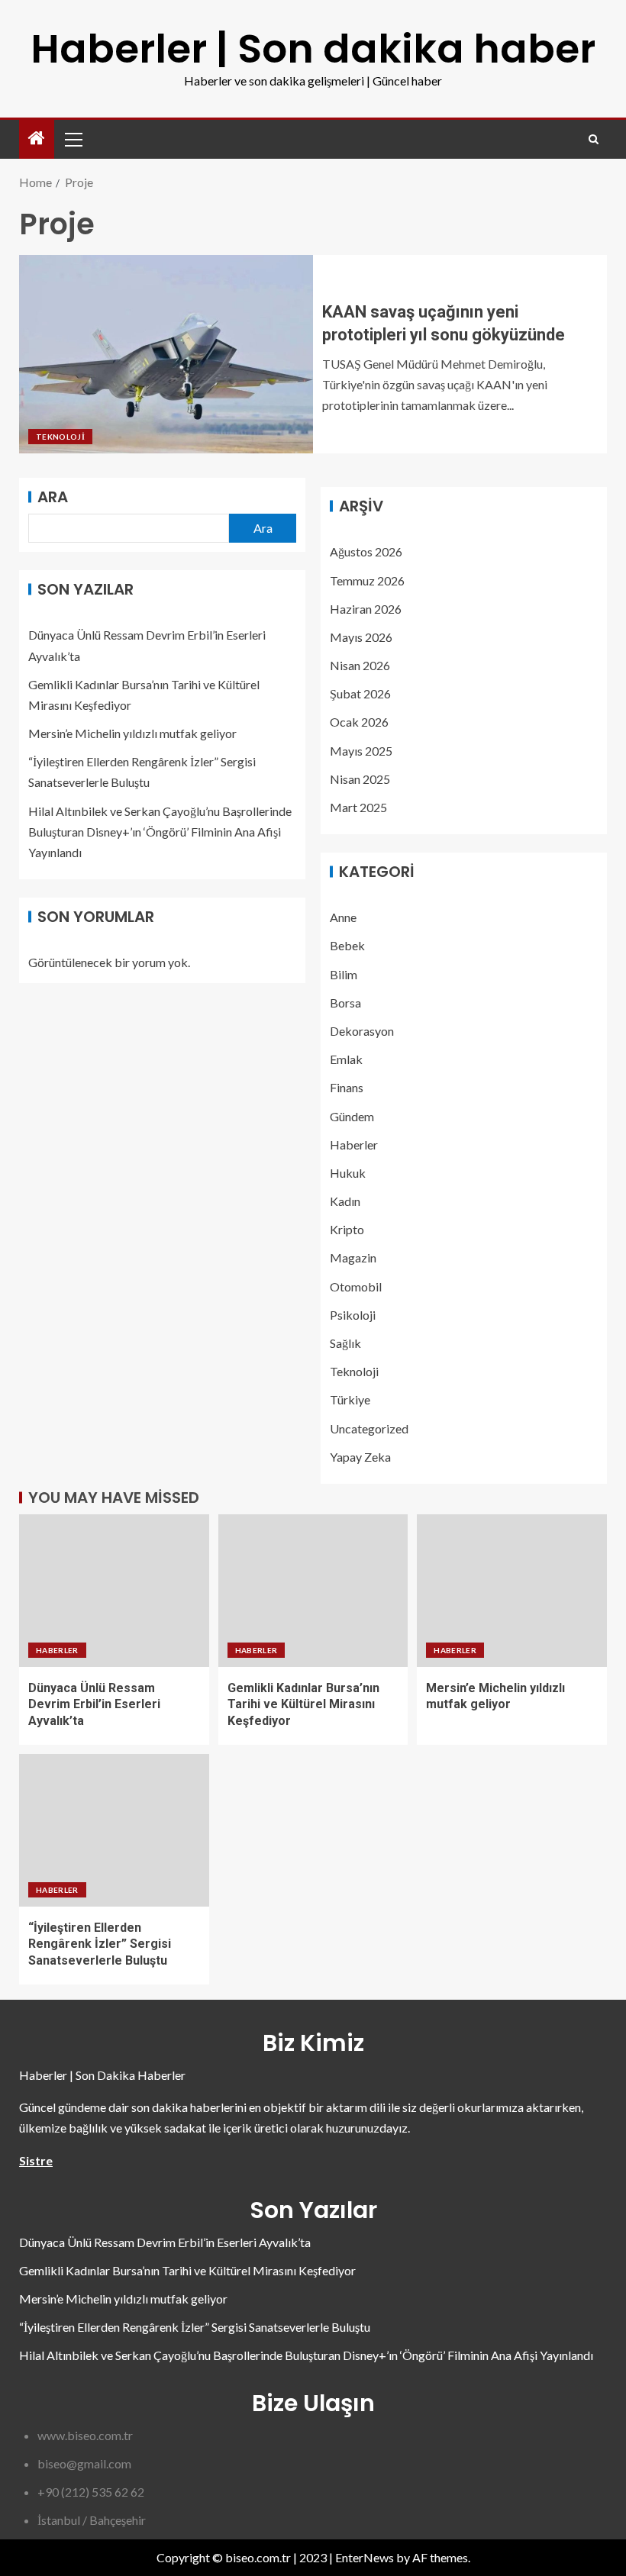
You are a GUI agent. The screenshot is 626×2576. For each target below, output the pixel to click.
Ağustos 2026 (366, 551)
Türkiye (350, 1399)
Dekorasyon (362, 1031)
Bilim (344, 974)
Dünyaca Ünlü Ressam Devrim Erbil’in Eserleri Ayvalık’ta (94, 1704)
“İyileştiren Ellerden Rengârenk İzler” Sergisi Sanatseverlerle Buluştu (100, 1944)
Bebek (347, 945)
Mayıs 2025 (361, 751)
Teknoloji (60, 437)
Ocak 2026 (359, 722)
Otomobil (356, 1286)
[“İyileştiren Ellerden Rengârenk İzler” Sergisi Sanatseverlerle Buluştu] (114, 1830)
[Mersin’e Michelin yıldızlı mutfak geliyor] (512, 1591)
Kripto (347, 1229)
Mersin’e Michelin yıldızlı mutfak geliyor (132, 733)
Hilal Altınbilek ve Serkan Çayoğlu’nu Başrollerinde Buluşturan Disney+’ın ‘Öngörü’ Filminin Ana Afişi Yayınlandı (160, 832)
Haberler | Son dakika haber (313, 48)
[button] (73, 139)
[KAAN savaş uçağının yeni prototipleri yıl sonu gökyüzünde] (166, 354)
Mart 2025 (358, 807)
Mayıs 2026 (361, 637)
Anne (343, 917)
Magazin (353, 1257)
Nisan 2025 (360, 779)
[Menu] (73, 139)
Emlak (346, 1059)
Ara (53, 497)
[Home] (37, 139)
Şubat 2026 (360, 693)
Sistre (36, 2160)
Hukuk (348, 1173)
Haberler (354, 1145)
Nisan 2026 (360, 665)
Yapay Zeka (360, 1457)
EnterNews (365, 2557)
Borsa (345, 1003)
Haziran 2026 (366, 609)
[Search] (594, 139)
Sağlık (345, 1343)
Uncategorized (369, 1428)
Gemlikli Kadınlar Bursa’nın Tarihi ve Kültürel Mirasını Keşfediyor (303, 1704)
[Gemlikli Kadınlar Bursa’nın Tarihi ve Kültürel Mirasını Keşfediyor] (313, 1591)
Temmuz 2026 (367, 580)
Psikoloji (353, 1315)
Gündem (352, 1116)
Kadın (345, 1201)
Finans (347, 1087)
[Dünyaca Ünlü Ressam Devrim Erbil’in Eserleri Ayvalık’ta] (114, 1591)
